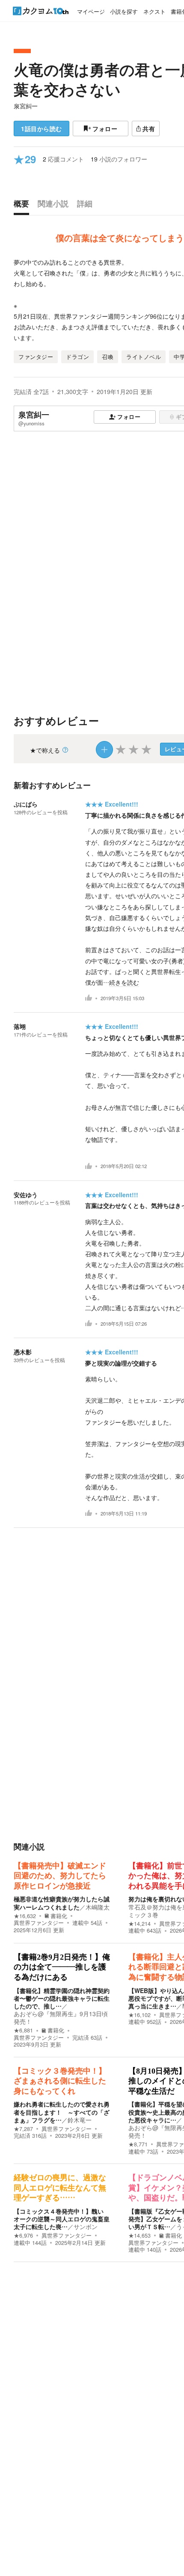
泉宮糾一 (26, 106)
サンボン (86, 2226)
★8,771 (138, 2144)
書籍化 (59, 1916)
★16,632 (25, 1916)
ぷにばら (26, 804)
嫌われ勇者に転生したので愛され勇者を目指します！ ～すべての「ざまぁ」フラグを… (62, 2112)
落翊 (20, 1026)
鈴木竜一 (80, 2120)
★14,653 (139, 2235)
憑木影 (23, 1352)
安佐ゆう (26, 1195)
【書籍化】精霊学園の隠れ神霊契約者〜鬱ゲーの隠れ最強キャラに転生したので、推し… (62, 1998)
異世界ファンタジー (39, 1923)
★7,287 (23, 2129)
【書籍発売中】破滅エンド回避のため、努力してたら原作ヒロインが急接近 (60, 1876)
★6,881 (23, 2030)
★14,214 (139, 1924)
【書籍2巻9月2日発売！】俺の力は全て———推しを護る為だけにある (62, 1967)
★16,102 (139, 2015)
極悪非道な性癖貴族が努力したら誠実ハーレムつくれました (62, 1903)
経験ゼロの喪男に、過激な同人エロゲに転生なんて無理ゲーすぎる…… (60, 2188)
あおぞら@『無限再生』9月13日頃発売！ (61, 2017)
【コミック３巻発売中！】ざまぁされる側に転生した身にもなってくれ (60, 2081)
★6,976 (23, 2235)
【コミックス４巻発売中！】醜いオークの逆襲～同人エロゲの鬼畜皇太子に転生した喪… (62, 2219)
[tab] (24, 206)
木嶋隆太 (98, 1907)
